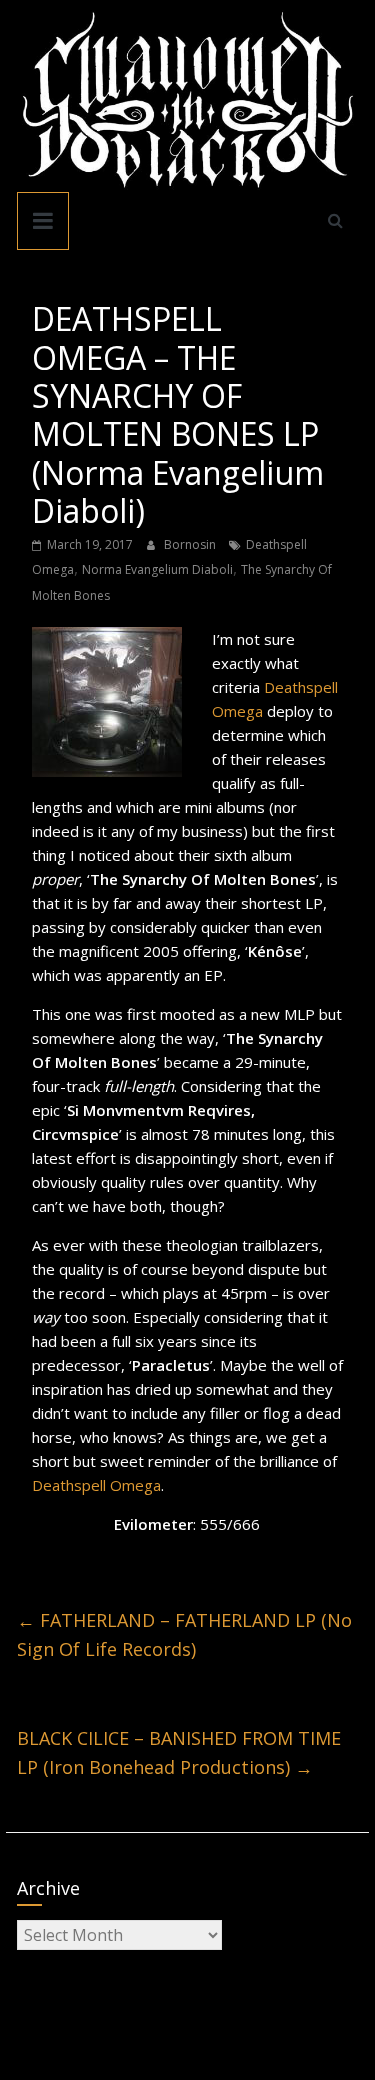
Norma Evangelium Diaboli (157, 569)
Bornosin (191, 544)
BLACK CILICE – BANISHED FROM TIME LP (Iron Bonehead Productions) (179, 1752)
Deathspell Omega (96, 1485)
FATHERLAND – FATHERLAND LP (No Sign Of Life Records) (184, 1634)
